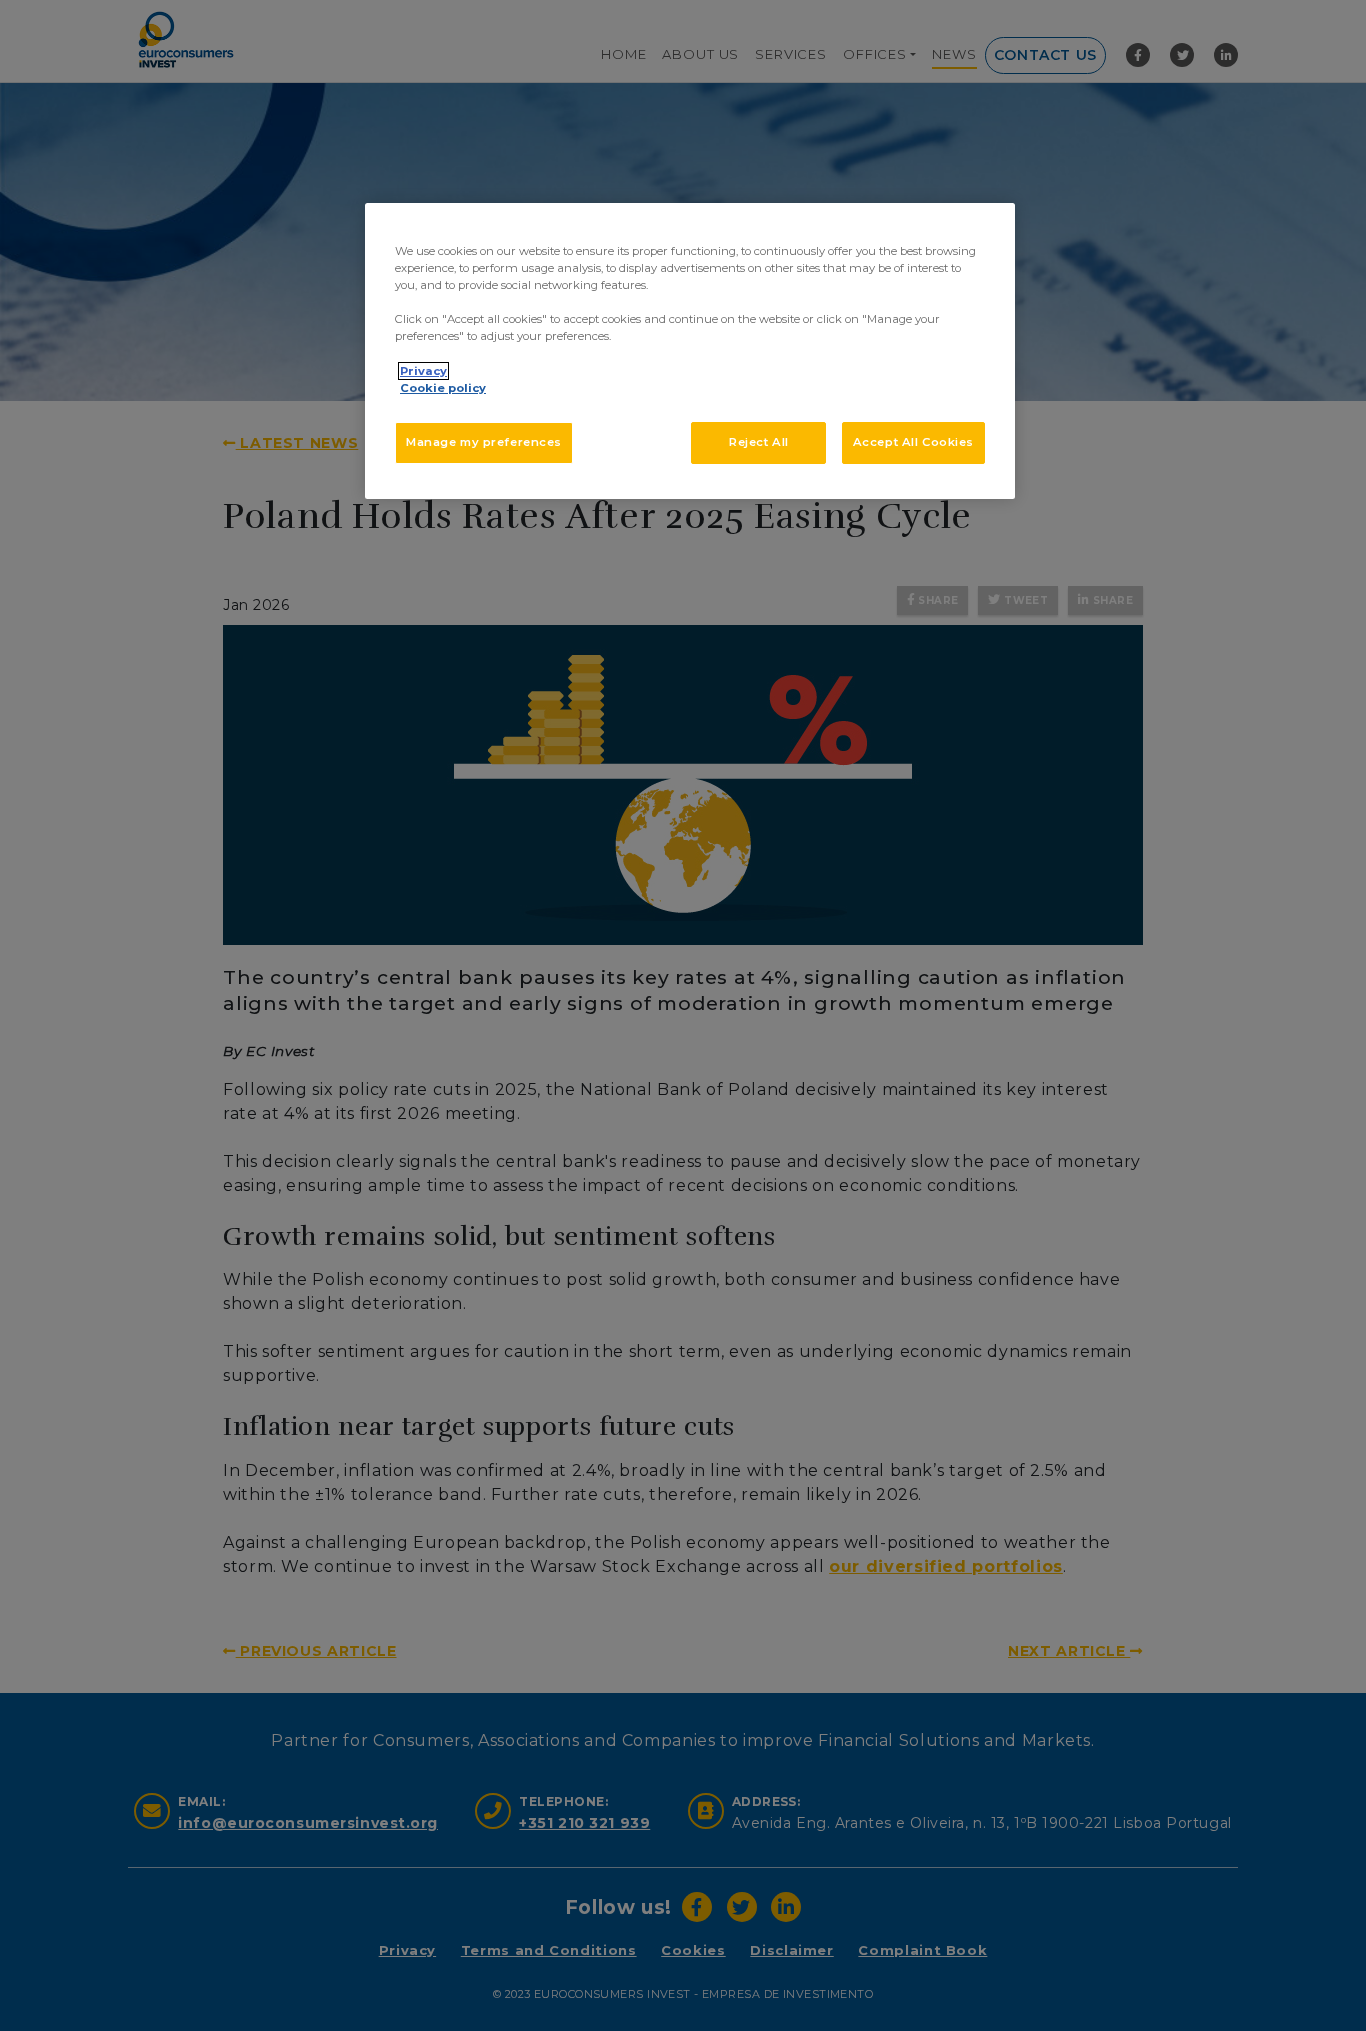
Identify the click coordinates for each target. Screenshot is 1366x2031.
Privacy (423, 371)
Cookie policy (443, 388)
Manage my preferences (484, 442)
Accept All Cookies (913, 442)
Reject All (759, 442)
